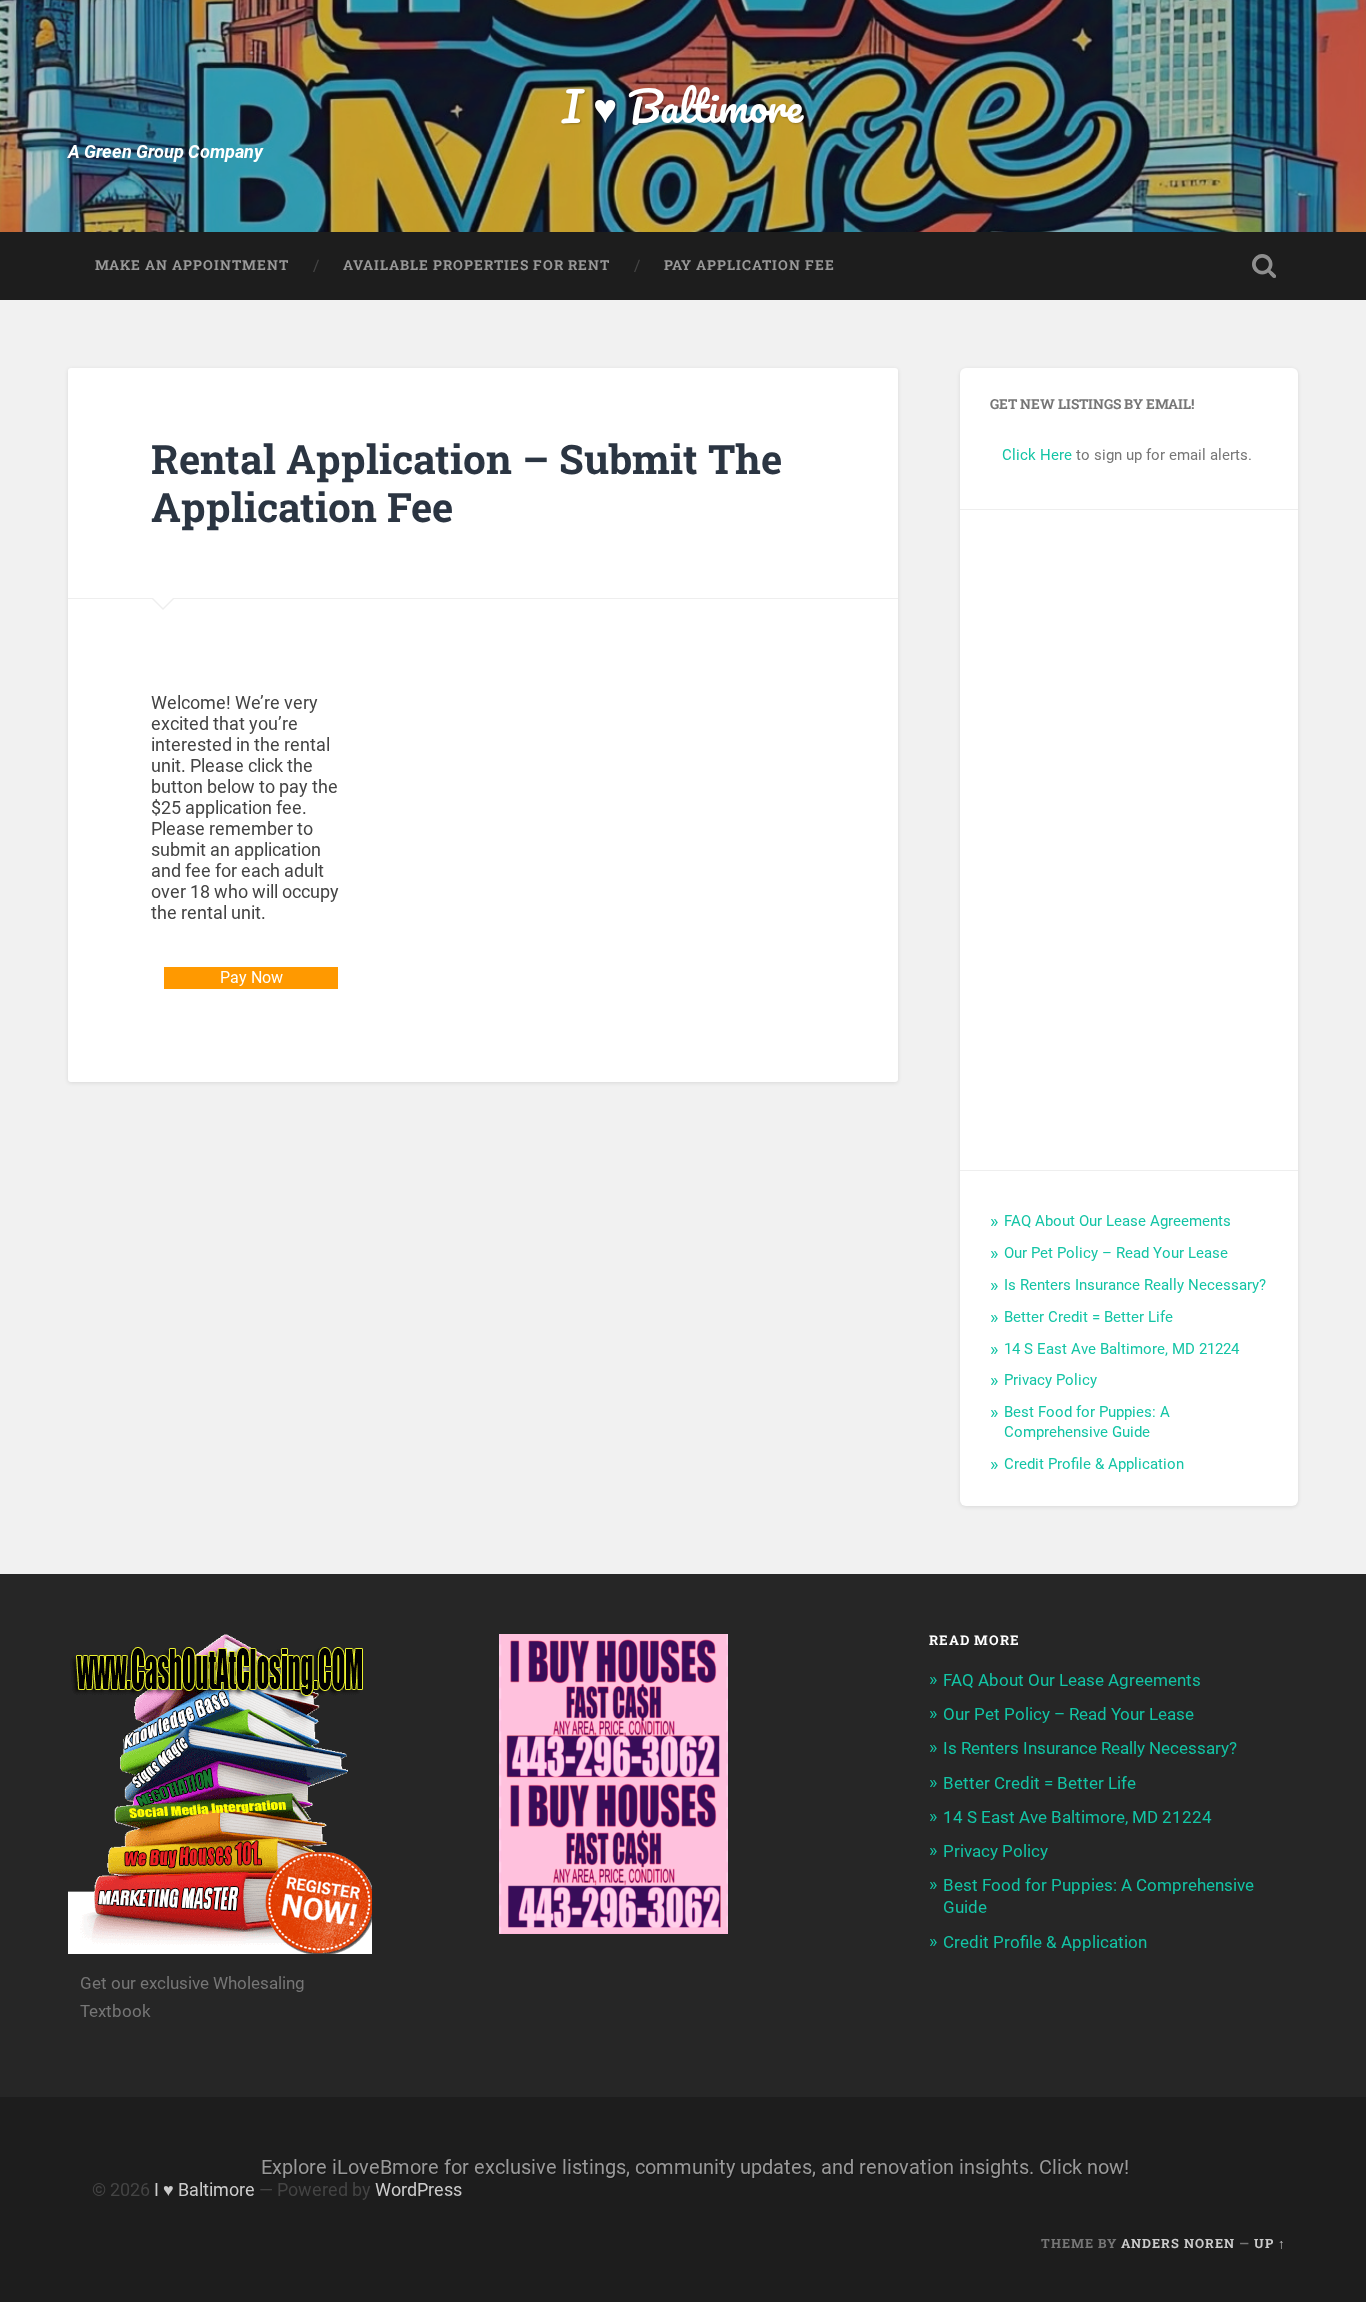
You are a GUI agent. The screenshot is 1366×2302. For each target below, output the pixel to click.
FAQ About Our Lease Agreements (1117, 1221)
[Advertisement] (1129, 840)
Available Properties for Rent (476, 265)
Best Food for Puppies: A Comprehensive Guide (1087, 1422)
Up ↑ (1270, 2243)
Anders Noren (1178, 2243)
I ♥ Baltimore (682, 105)
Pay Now (251, 977)
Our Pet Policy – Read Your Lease (1116, 1253)
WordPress (418, 2189)
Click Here (1037, 455)
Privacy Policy (1050, 1380)
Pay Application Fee (749, 265)
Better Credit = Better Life (1088, 1317)
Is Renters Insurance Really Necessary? (1135, 1285)
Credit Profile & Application (1094, 1464)
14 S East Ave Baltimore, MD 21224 (1121, 1349)
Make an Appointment (192, 265)
